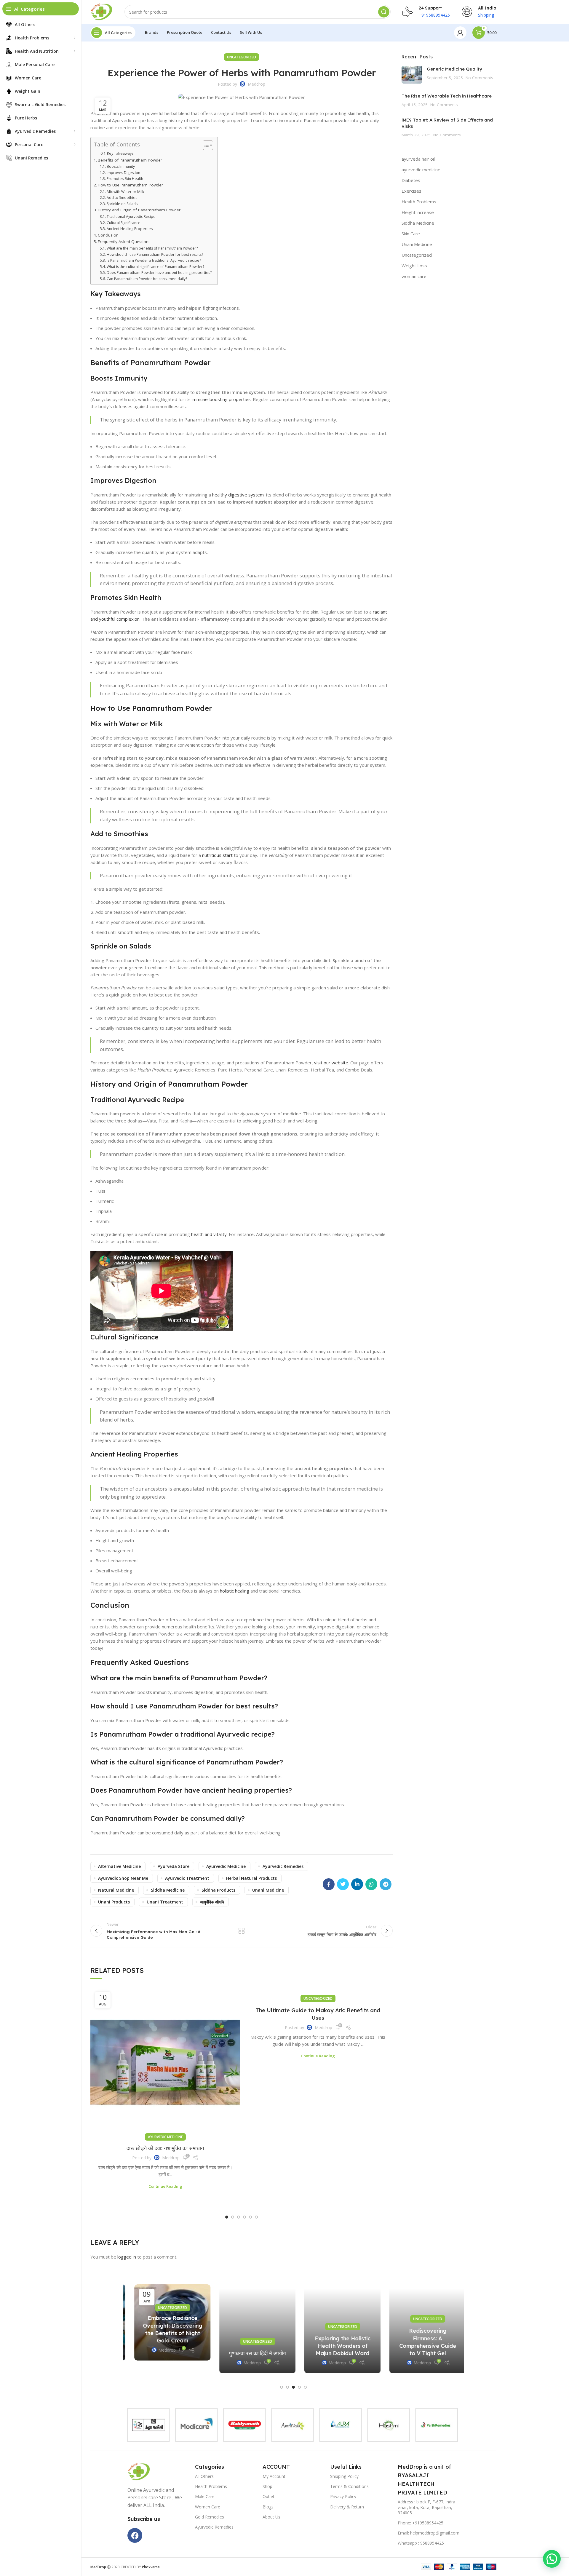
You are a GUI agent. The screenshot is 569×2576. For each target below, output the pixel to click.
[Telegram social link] (386, 1884)
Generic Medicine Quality (455, 69)
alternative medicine (119, 1866)
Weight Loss (414, 266)
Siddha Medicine (418, 223)
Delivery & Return (347, 2507)
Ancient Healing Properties (130, 229)
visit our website (331, 1063)
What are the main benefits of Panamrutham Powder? (152, 248)
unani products (114, 1902)
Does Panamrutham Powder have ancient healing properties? (159, 273)
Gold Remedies (210, 2517)
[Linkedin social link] (357, 1884)
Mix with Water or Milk (125, 192)
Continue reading (165, 2186)
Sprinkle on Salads (122, 204)
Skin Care (411, 234)
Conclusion (108, 235)
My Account (274, 2476)
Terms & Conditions (349, 2486)
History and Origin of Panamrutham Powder (139, 210)
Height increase (418, 212)
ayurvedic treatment (187, 1878)
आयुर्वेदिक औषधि (212, 1902)
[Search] (384, 12)
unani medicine (268, 1890)
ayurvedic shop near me (123, 1878)
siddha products (218, 1890)
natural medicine (116, 1890)
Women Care (208, 2507)
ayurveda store (174, 1866)
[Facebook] (135, 2535)
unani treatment (165, 1902)
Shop (267, 2486)
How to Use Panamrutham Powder (130, 185)
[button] (227, 2217)
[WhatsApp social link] (371, 1884)
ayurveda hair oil (418, 159)
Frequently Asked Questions (124, 242)
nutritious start (217, 855)
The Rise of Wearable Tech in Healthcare (447, 96)
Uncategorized (242, 57)
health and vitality (209, 1234)
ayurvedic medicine (226, 1866)
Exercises (411, 191)
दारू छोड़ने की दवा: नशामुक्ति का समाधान (165, 2148)
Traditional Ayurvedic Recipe (131, 217)
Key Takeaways (120, 153)
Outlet (268, 2496)
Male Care (205, 2496)
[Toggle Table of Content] (205, 145)
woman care (414, 276)
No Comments (479, 78)
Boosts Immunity (121, 166)
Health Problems (419, 202)
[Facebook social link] (329, 1884)
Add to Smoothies (122, 198)
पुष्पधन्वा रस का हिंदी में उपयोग (251, 2353)
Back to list (242, 1931)
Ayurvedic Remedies (214, 2527)
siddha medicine (168, 1890)
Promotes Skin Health (125, 179)
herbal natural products (251, 1878)
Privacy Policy (343, 2496)
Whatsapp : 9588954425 (421, 2543)
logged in (127, 2257)
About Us (271, 2517)
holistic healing (235, 1591)
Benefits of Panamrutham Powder (130, 160)
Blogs (268, 2507)
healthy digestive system (238, 495)
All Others (204, 2476)
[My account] (460, 33)
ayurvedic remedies (283, 1866)
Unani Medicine (417, 244)
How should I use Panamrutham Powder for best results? (155, 254)
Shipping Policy (344, 2476)
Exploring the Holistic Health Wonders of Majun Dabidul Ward (336, 2346)
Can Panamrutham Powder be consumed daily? (147, 279)
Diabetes (411, 180)
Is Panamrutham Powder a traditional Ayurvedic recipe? (154, 260)
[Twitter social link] (343, 1884)
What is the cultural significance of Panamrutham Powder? (155, 267)
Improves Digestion (123, 173)
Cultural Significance (123, 223)
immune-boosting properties (221, 399)
